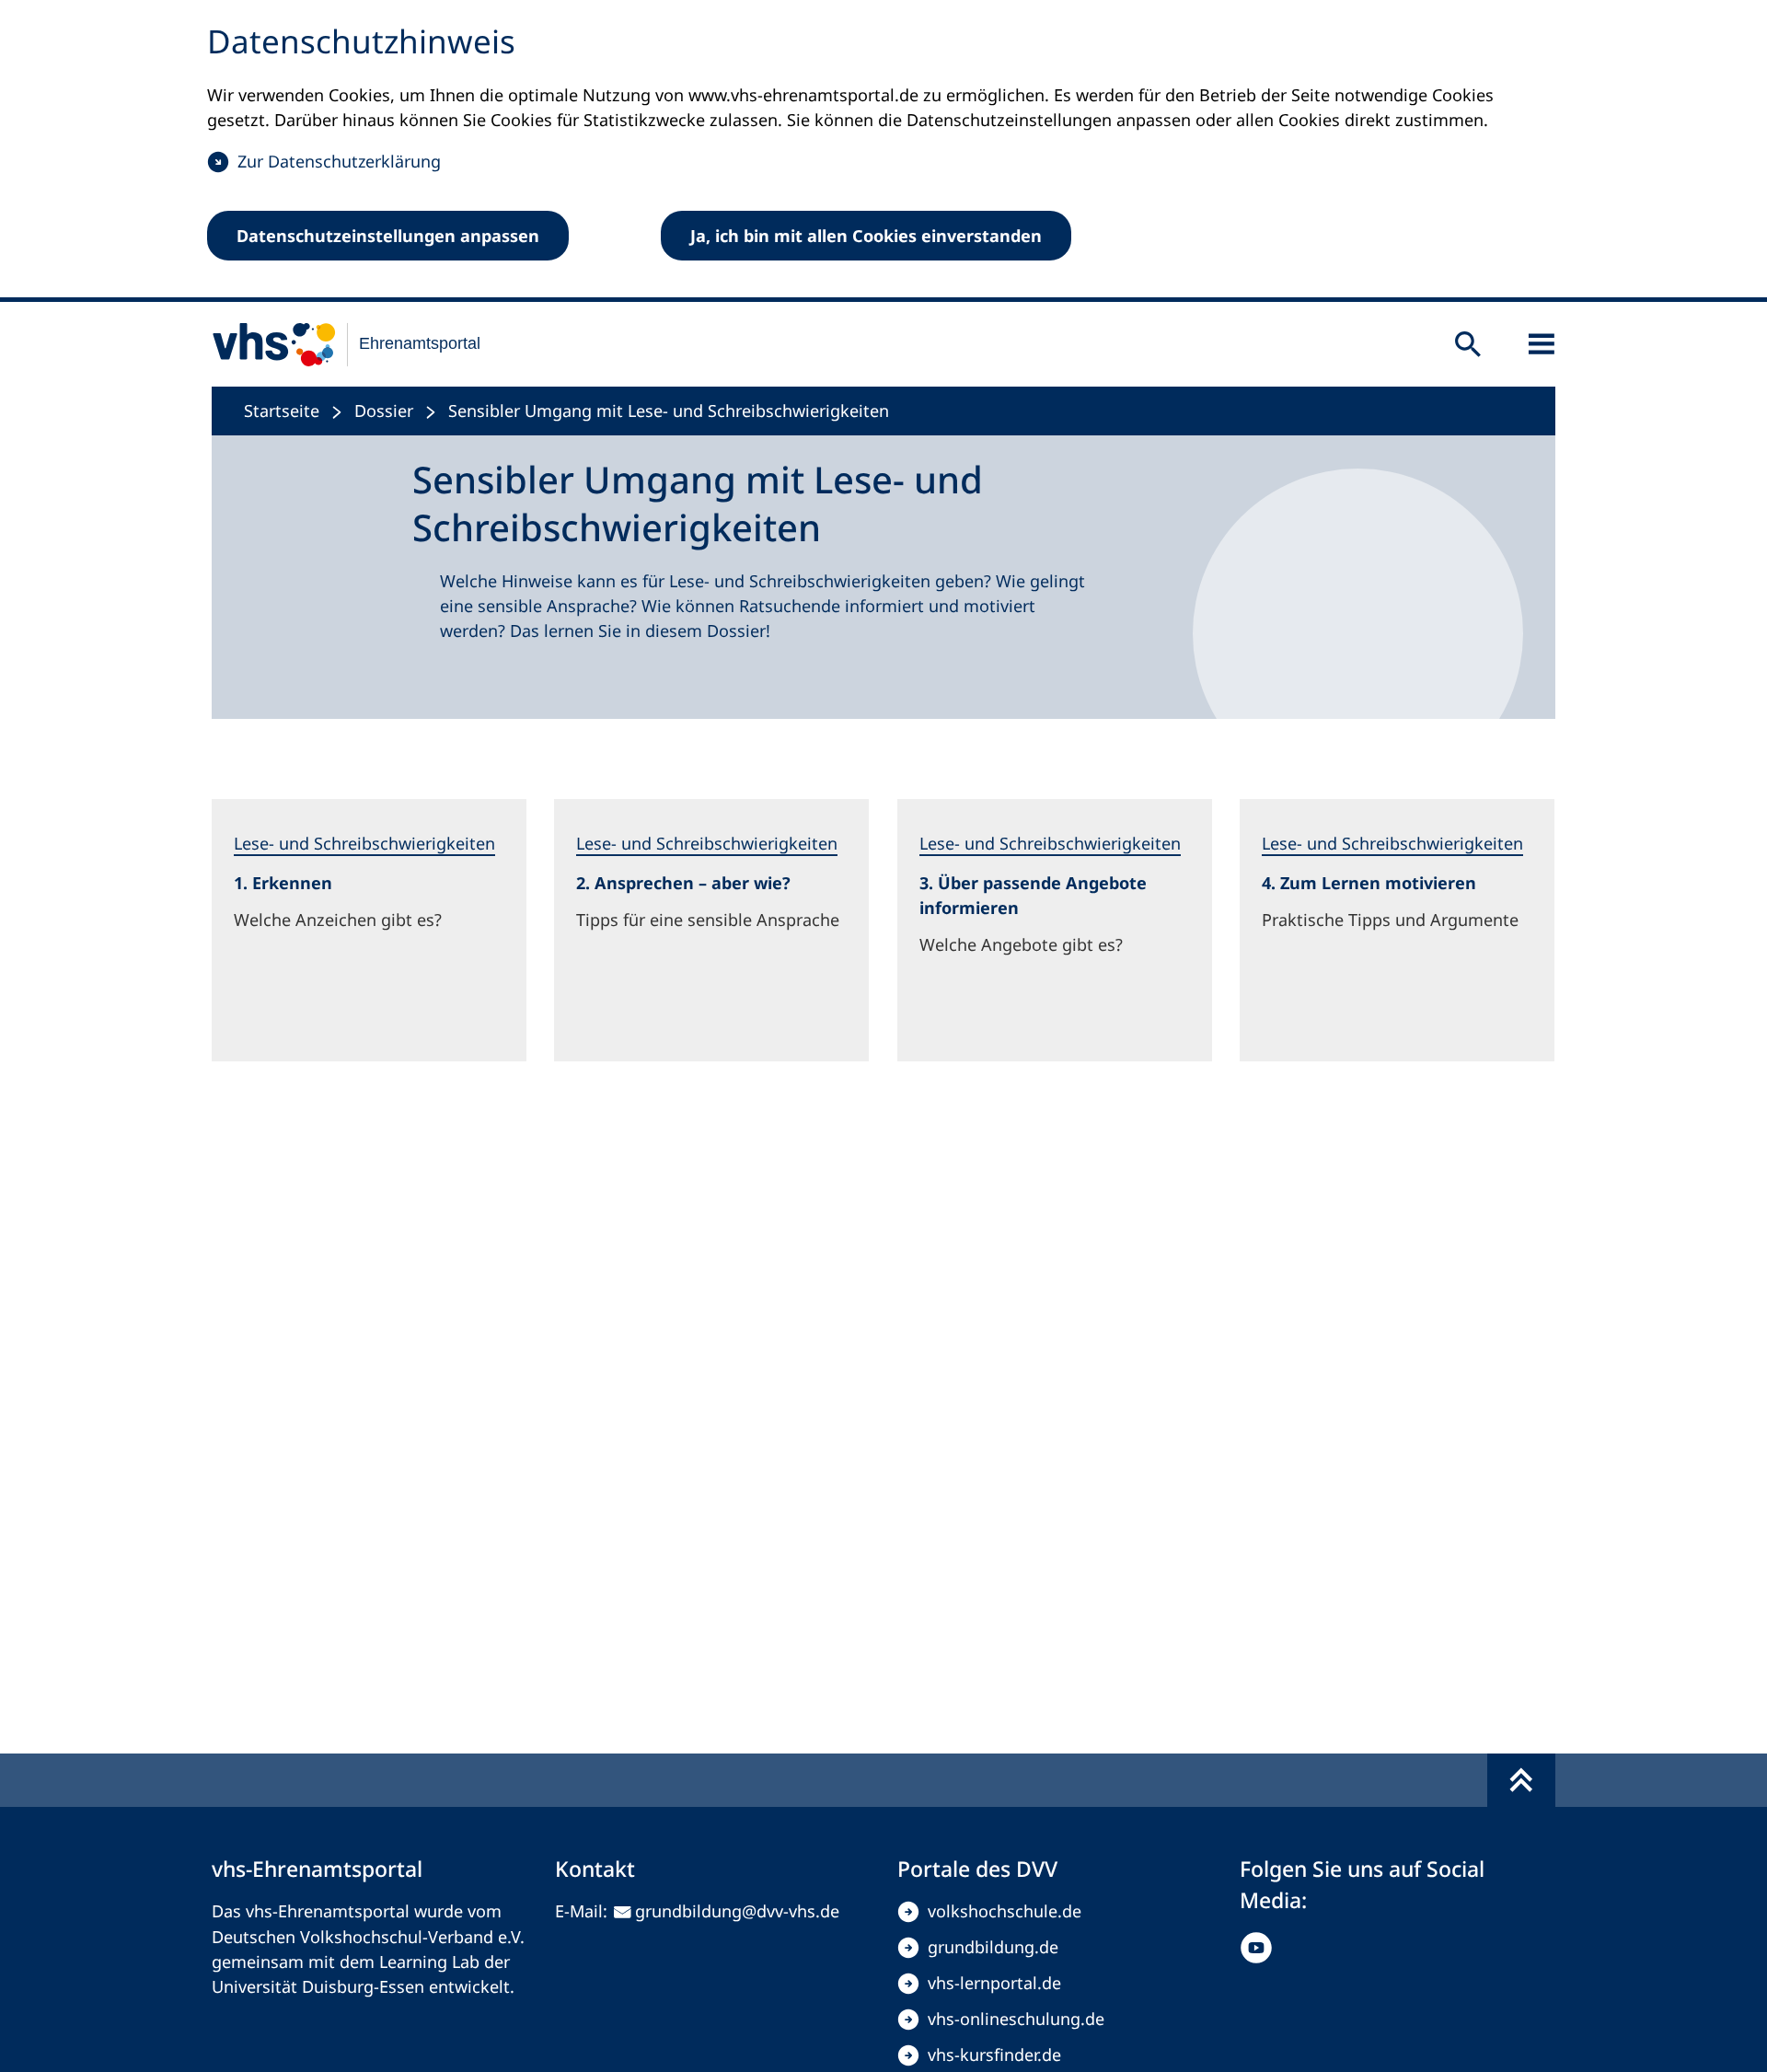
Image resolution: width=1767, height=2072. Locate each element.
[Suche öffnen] (1468, 344)
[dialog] (883, 151)
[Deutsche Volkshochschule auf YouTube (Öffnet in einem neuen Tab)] (1260, 1948)
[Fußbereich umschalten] (1521, 1780)
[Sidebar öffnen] (1542, 344)
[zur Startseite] (335, 344)
